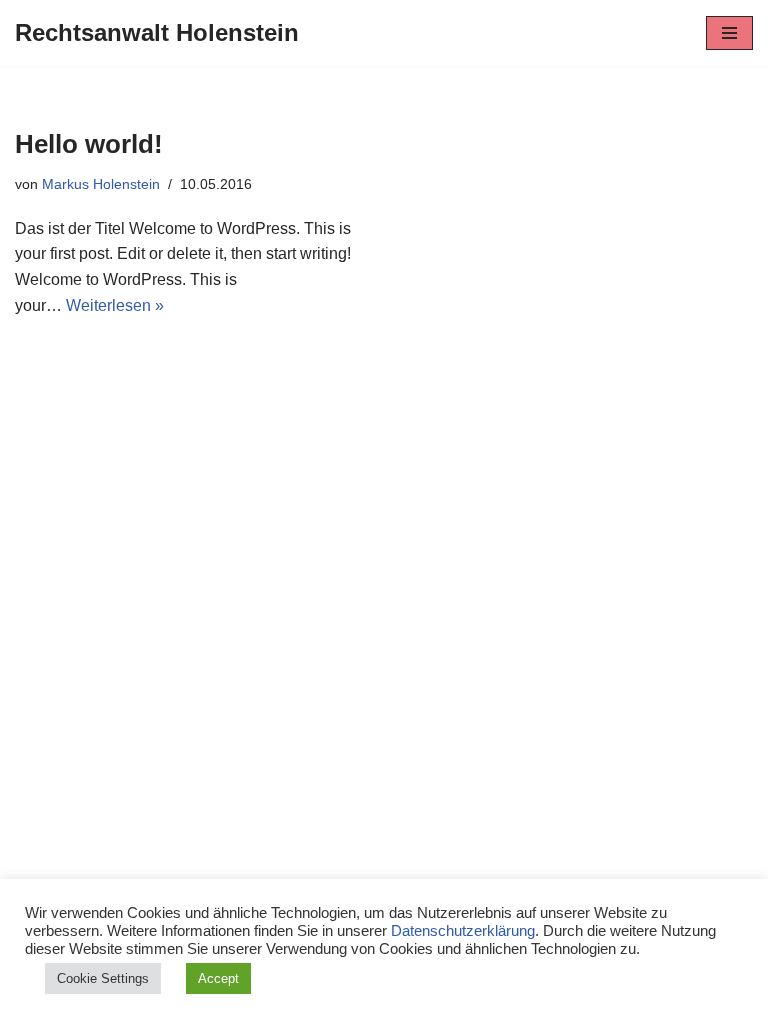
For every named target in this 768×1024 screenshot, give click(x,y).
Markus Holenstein (101, 184)
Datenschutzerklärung (463, 931)
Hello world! (89, 144)
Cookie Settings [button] (103, 978)
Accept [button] (218, 978)
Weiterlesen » (115, 305)
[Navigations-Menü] (729, 33)
